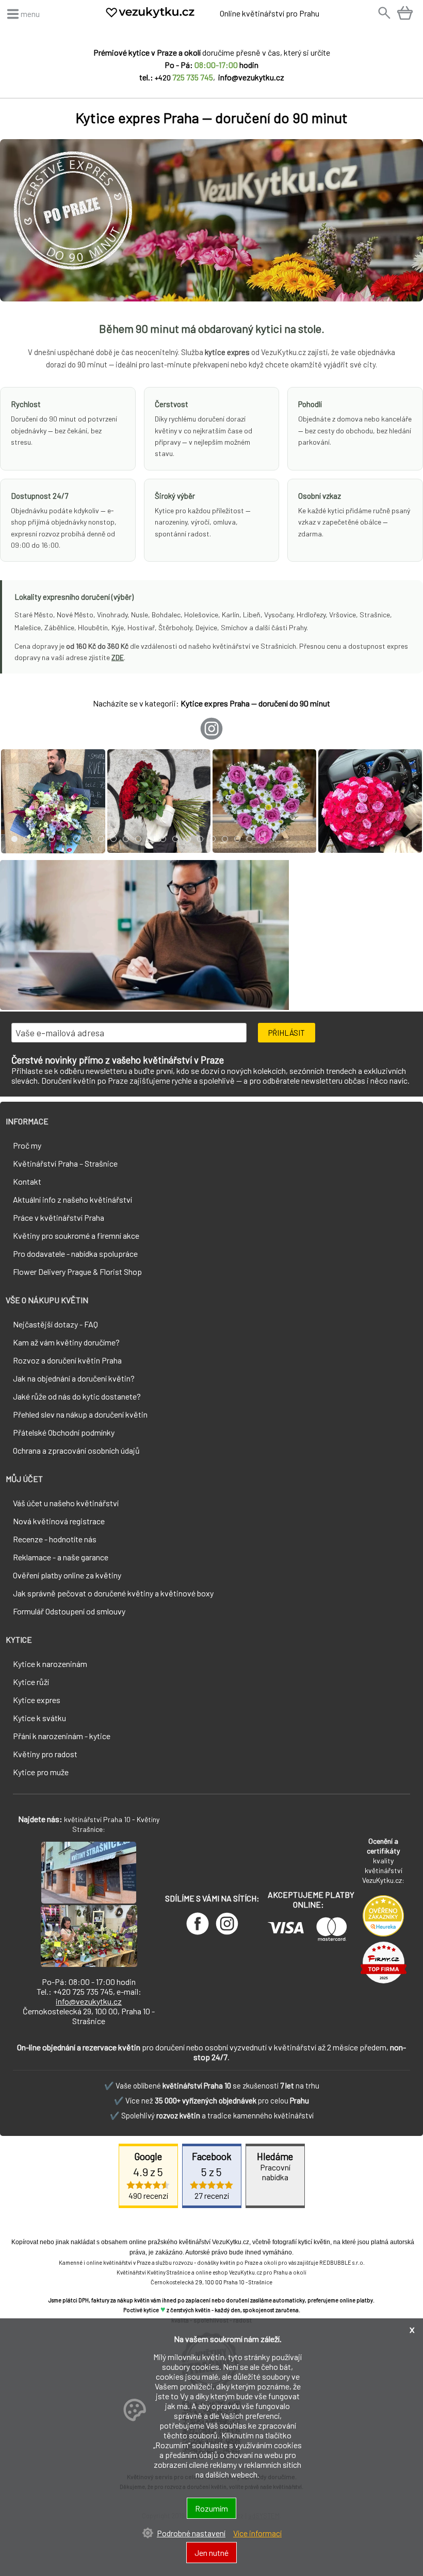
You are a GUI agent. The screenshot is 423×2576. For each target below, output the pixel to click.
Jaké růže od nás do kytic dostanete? (77, 1396)
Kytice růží (31, 1682)
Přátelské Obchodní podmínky (64, 1432)
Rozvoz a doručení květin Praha (67, 1360)
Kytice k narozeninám (50, 1664)
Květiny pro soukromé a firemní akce (76, 1235)
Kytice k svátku (39, 1718)
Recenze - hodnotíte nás (55, 1539)
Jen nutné (211, 2553)
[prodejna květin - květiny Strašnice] (89, 1900)
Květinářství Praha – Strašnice (65, 1163)
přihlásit (287, 1033)
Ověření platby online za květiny (67, 1575)
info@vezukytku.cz (89, 2001)
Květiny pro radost (45, 1754)
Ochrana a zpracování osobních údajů (76, 1450)
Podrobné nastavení (191, 2533)
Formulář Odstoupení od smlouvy (69, 1611)
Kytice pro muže (41, 1772)
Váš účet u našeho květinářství (66, 1503)
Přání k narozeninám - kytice (62, 1736)
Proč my (27, 1145)
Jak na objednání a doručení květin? (74, 1378)
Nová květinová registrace (59, 1521)
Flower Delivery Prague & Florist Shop (77, 1272)
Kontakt (27, 1181)
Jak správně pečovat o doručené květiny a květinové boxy (113, 1593)
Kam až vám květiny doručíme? (66, 1342)
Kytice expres (37, 1700)
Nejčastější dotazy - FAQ (55, 1324)
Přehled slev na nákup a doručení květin (80, 1414)
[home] (162, 16)
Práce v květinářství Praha (59, 1217)
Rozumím (211, 2508)
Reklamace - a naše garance (61, 1557)
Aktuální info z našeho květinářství (72, 1199)
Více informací (257, 2533)
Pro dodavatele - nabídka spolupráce (75, 1253)
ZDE (118, 657)
